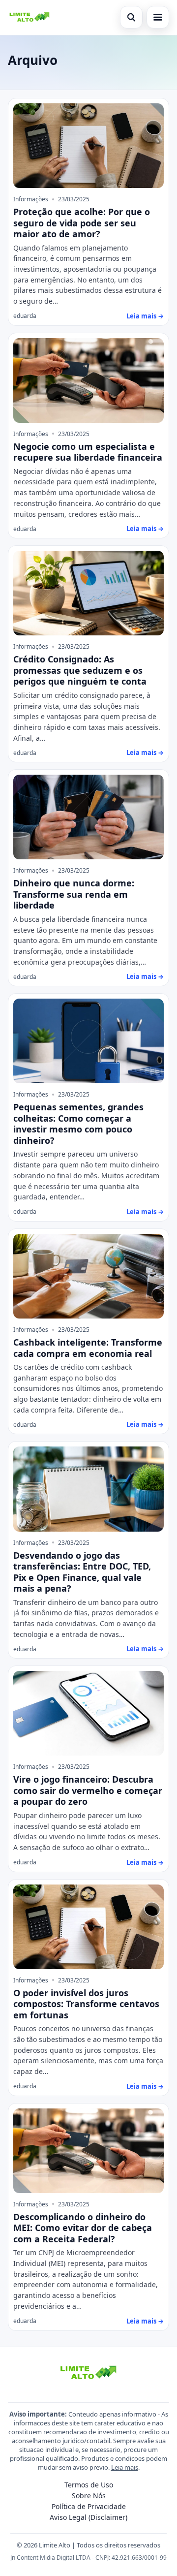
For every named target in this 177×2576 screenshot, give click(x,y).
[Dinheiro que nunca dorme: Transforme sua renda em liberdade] (88, 817)
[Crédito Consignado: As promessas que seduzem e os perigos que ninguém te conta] (88, 593)
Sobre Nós (89, 2496)
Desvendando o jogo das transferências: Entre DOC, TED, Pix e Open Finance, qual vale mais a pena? (82, 1572)
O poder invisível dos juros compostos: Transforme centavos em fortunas (86, 2004)
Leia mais (125, 2467)
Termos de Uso (89, 2485)
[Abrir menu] (158, 17)
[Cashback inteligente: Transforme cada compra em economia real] (88, 1276)
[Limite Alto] (29, 17)
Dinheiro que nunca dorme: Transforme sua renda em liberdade (74, 894)
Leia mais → (145, 316)
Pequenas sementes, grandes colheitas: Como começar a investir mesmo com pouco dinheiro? (78, 1124)
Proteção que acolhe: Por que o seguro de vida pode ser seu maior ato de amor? (82, 223)
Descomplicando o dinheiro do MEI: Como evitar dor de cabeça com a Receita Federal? (83, 2228)
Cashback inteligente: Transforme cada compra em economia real (88, 1348)
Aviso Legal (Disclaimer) (88, 2517)
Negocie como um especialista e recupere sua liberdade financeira (88, 452)
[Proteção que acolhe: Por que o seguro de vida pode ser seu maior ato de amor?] (88, 146)
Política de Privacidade (89, 2506)
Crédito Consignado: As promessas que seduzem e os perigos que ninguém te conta (80, 670)
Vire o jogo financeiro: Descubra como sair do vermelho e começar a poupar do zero (88, 1790)
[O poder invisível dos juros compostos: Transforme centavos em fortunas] (88, 1927)
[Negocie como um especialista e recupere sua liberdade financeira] (88, 380)
